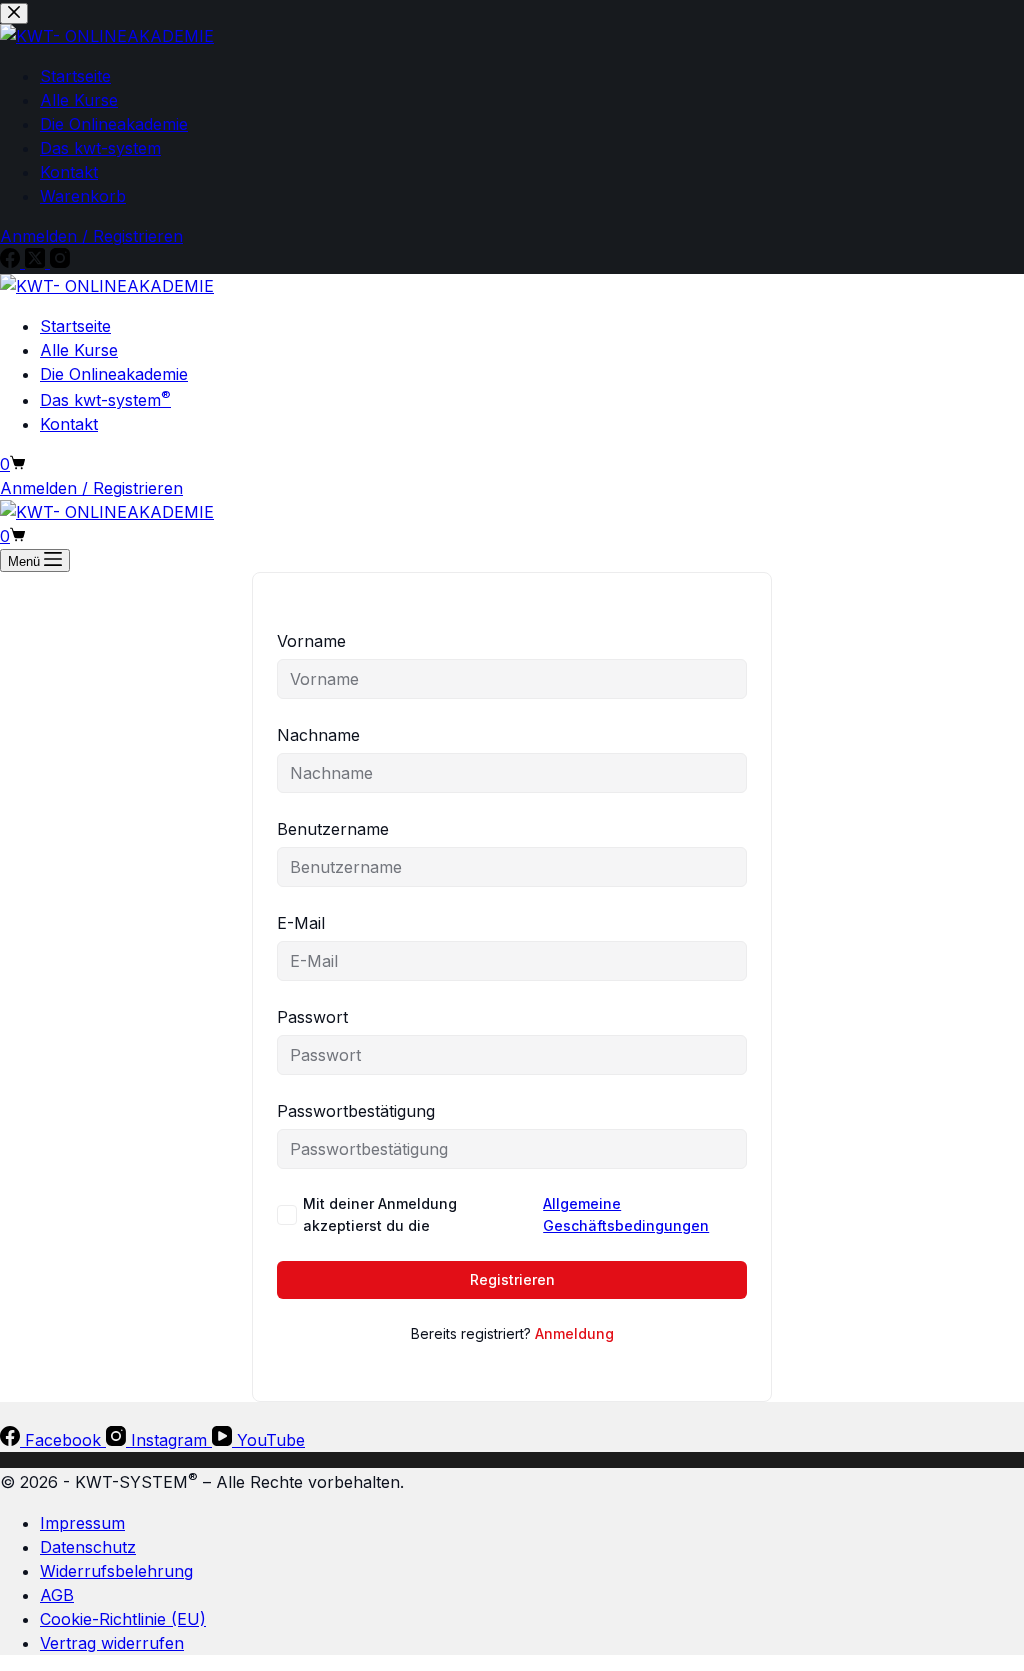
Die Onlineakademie (114, 374)
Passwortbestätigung (356, 1111)
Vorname (311, 641)
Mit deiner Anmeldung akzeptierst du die (506, 1214)
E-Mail (301, 923)
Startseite (75, 326)
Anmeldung (574, 1333)
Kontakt (69, 424)
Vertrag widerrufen (112, 1643)
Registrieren (512, 1279)
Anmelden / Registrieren (91, 488)
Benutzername (333, 829)
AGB (57, 1595)
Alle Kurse (79, 350)
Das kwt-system (105, 400)
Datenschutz (88, 1547)
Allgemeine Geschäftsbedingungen (626, 1214)
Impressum (82, 1523)
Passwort (312, 1017)
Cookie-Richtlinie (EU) (123, 1619)
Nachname (318, 735)
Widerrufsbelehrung (116, 1571)
